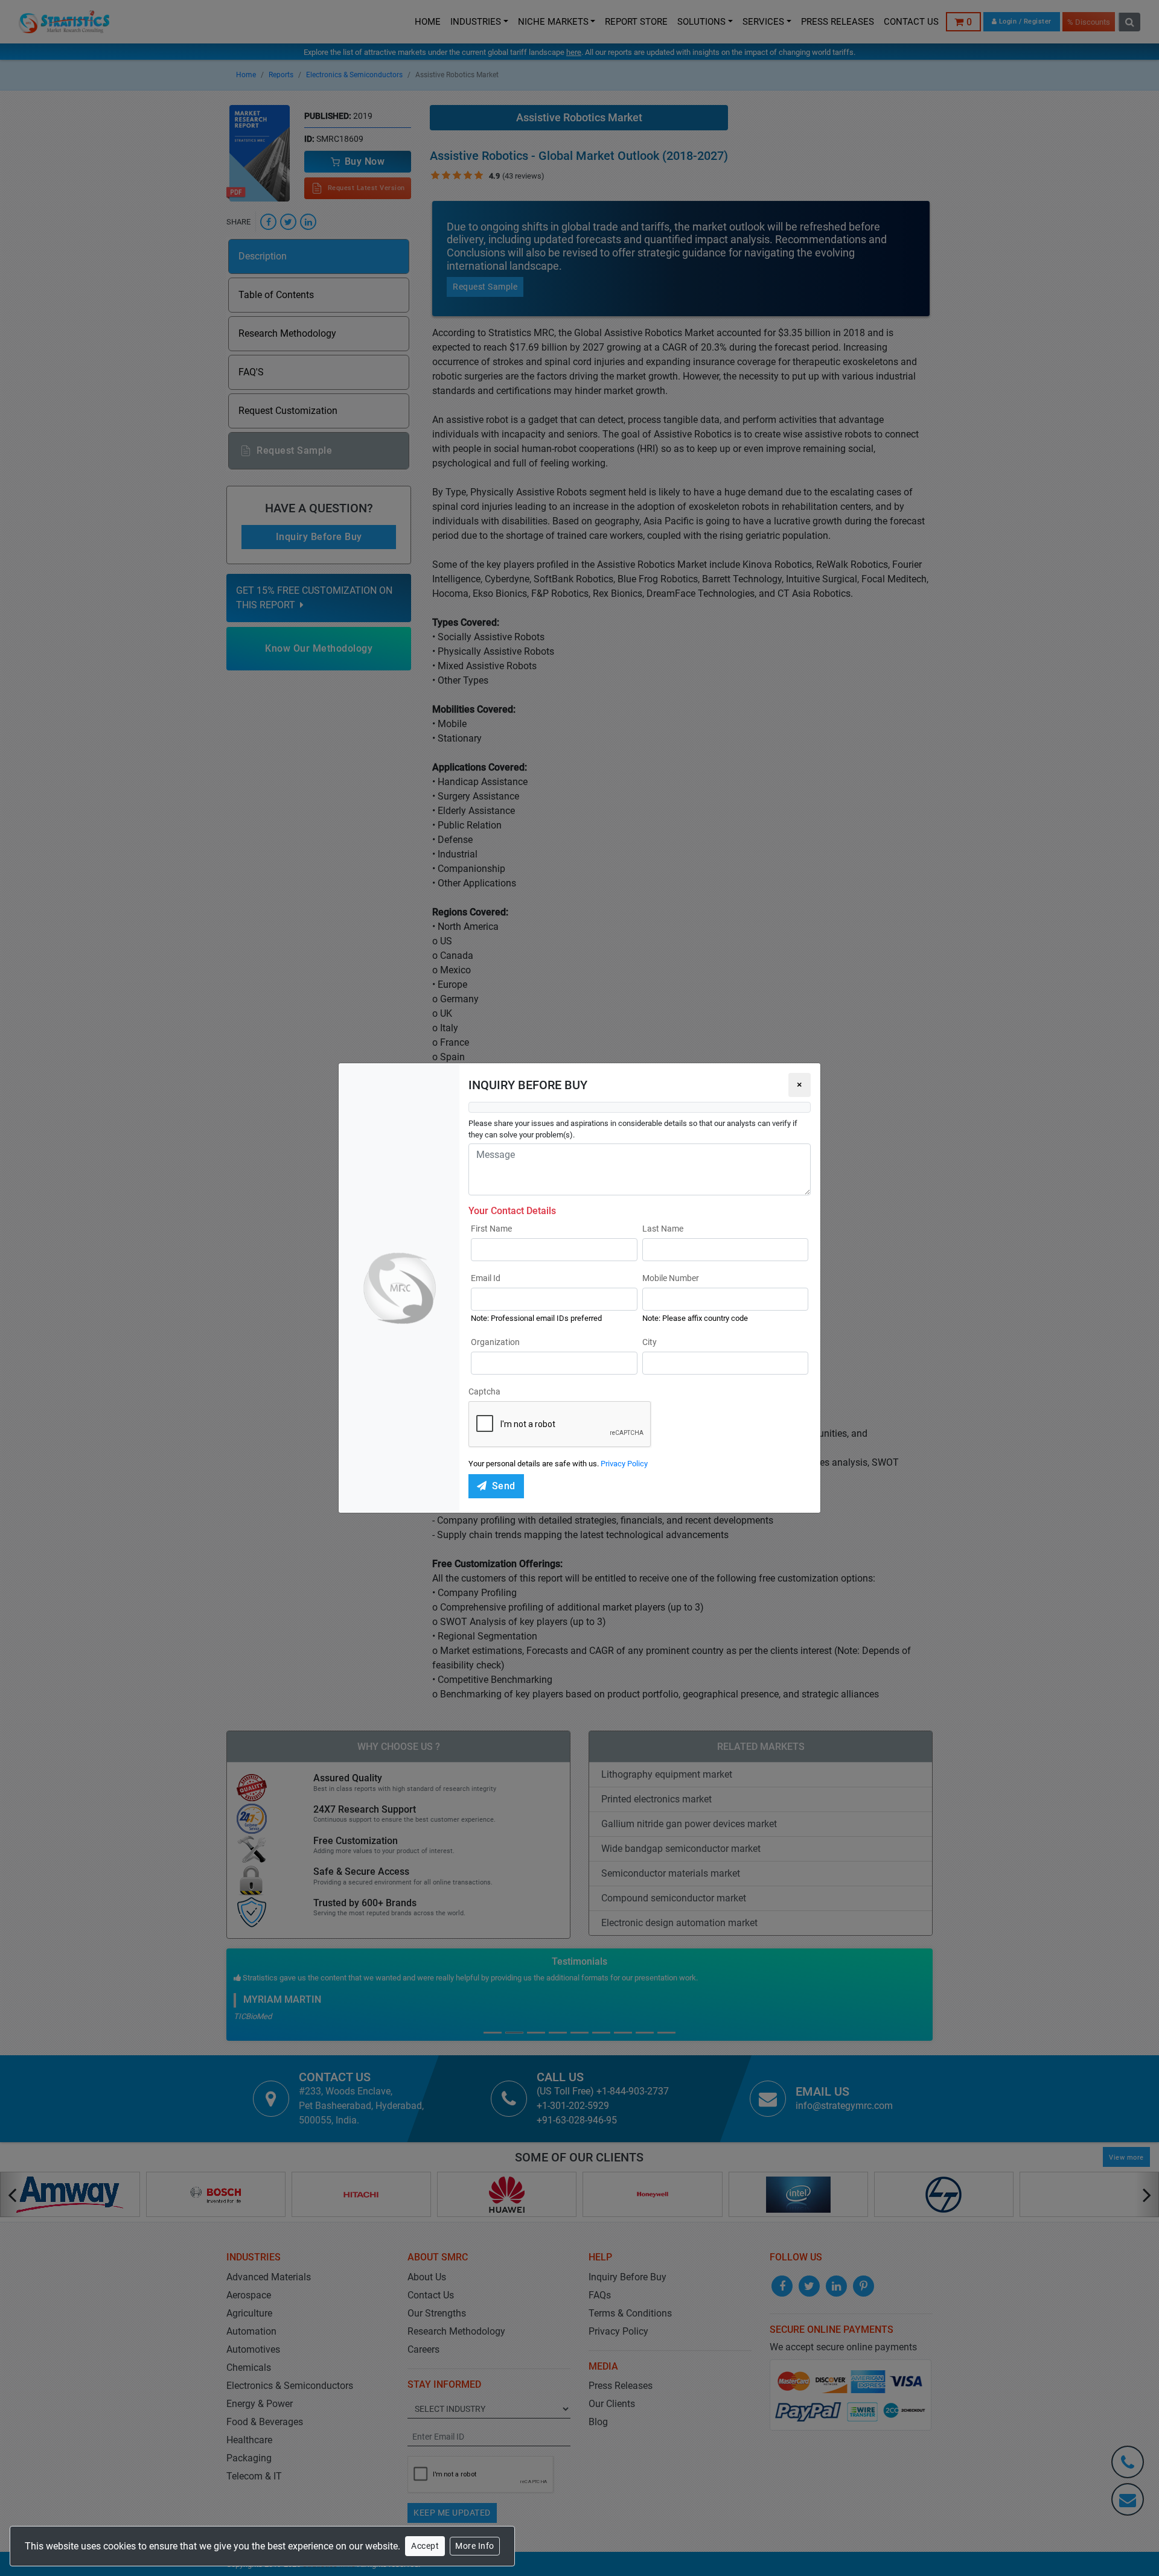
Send (504, 1486)
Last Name (663, 1229)
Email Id (486, 1278)
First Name (491, 1229)
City (650, 1342)
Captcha (484, 1391)
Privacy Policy (624, 1464)
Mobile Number (671, 1278)
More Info (475, 2546)
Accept (425, 2546)
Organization (495, 1342)
